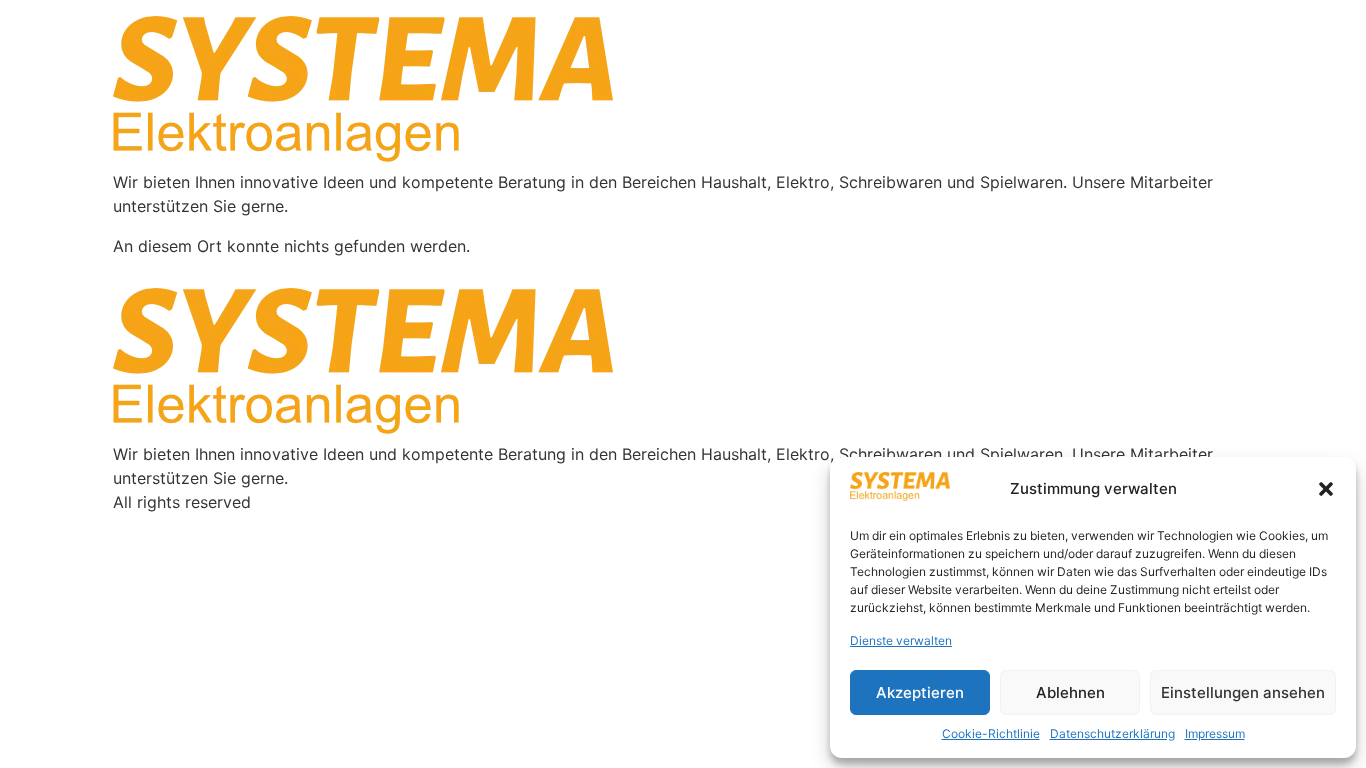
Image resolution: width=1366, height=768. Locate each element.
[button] (1326, 489)
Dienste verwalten (901, 640)
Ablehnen (1070, 692)
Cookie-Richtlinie (991, 733)
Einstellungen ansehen (1243, 692)
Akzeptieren (920, 692)
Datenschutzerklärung (1112, 733)
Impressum (1215, 733)
